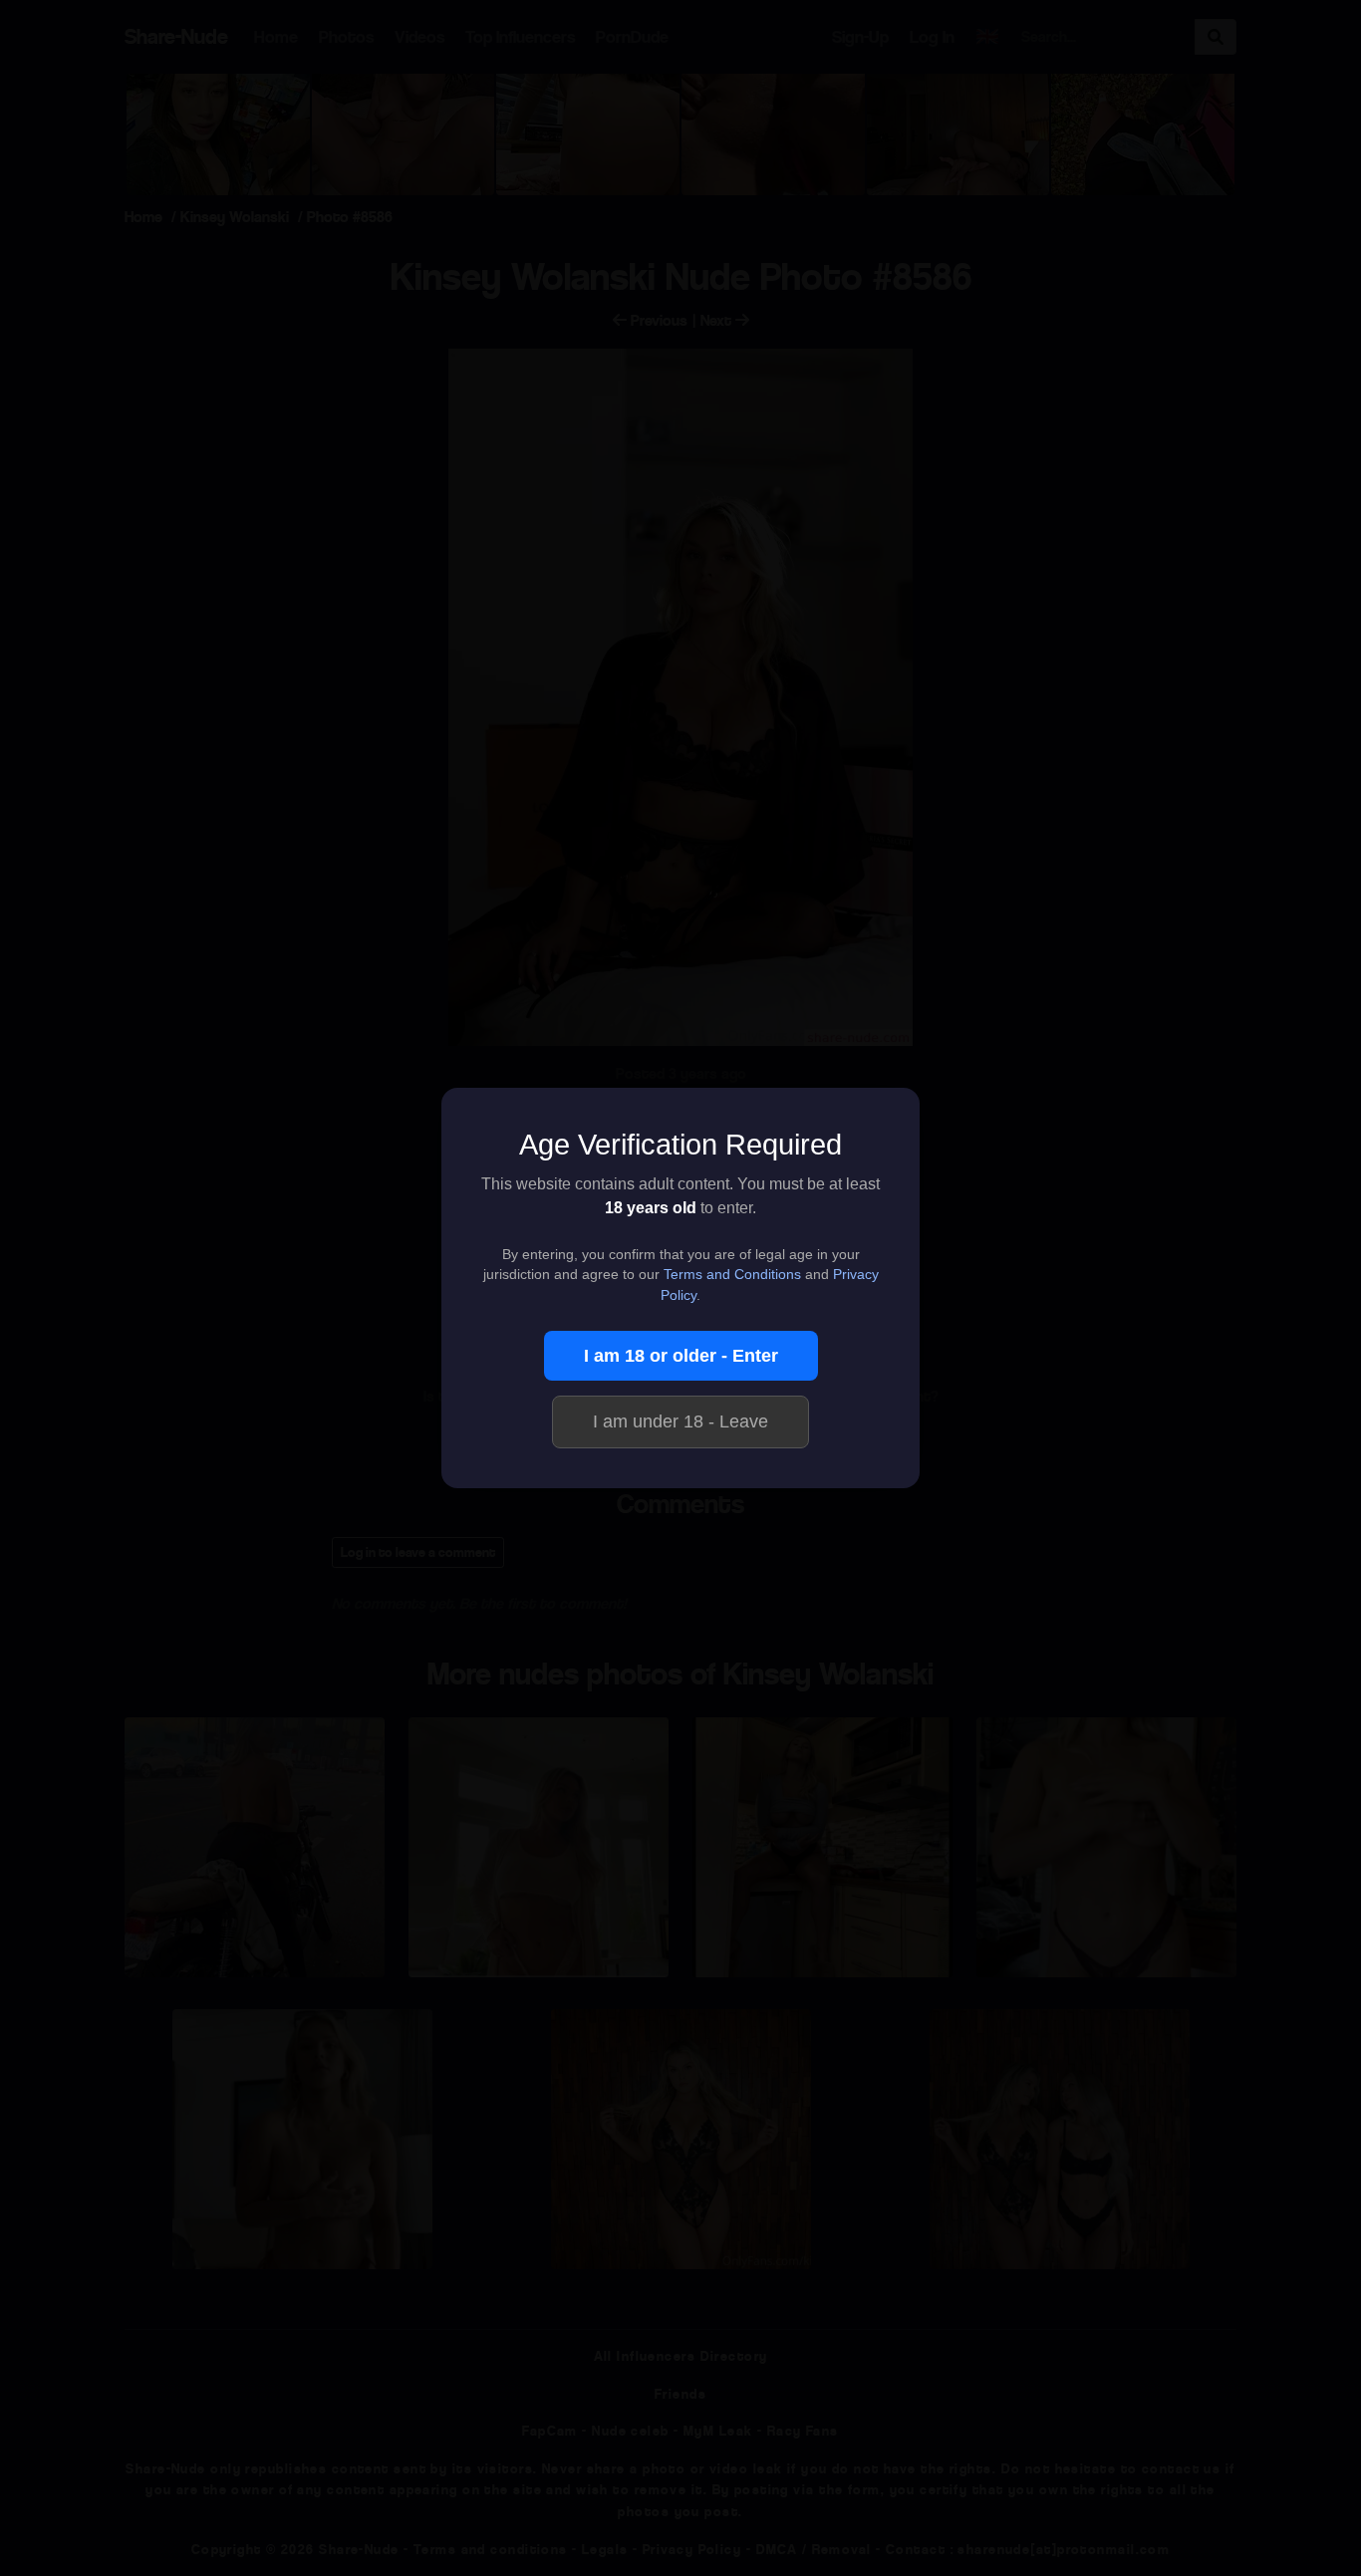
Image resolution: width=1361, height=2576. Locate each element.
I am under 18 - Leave (680, 1421)
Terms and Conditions (732, 1275)
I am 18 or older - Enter (681, 1356)
